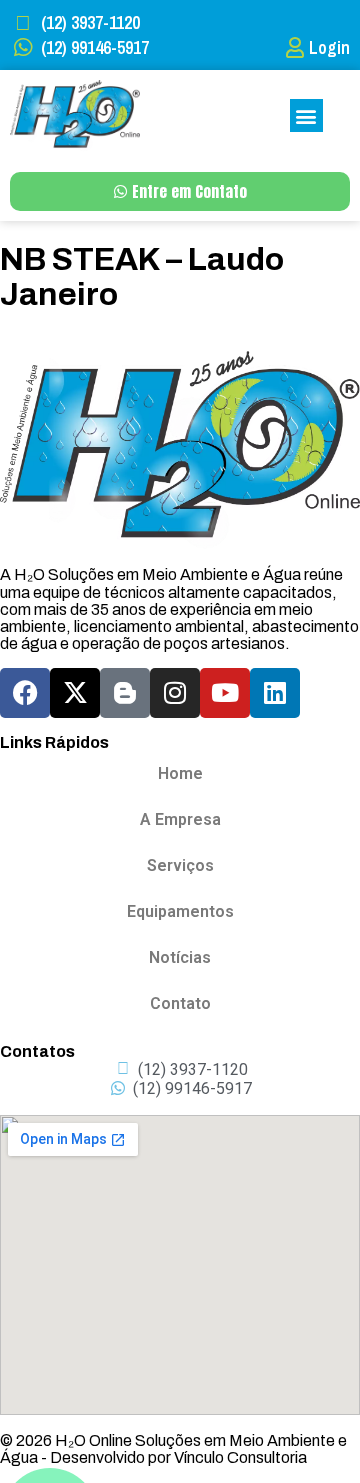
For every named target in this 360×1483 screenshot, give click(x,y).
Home (180, 773)
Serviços (180, 865)
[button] (306, 115)
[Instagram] (175, 693)
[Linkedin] (275, 693)
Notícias (180, 957)
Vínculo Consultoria (240, 1457)
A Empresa (180, 819)
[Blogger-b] (125, 693)
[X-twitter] (75, 693)
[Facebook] (25, 693)
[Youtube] (225, 693)
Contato (180, 1003)
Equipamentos (180, 911)
